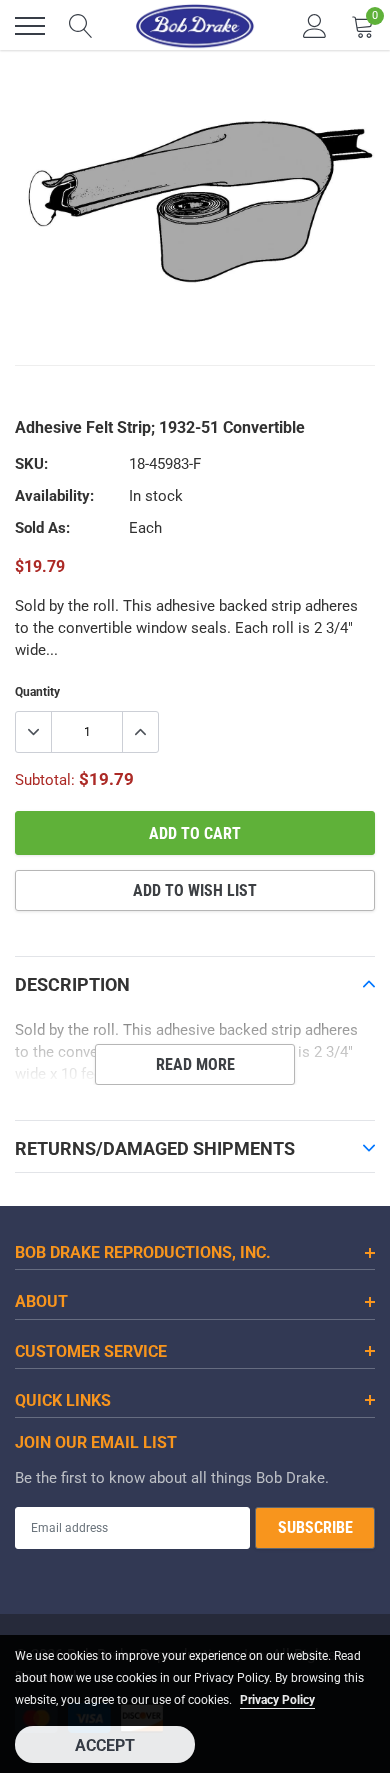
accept (105, 1745)
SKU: (31, 464)
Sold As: (42, 528)
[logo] (195, 26)
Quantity (37, 692)
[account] (315, 26)
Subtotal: (45, 780)
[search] (81, 26)
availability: (54, 496)
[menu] (30, 26)
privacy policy (277, 1700)
